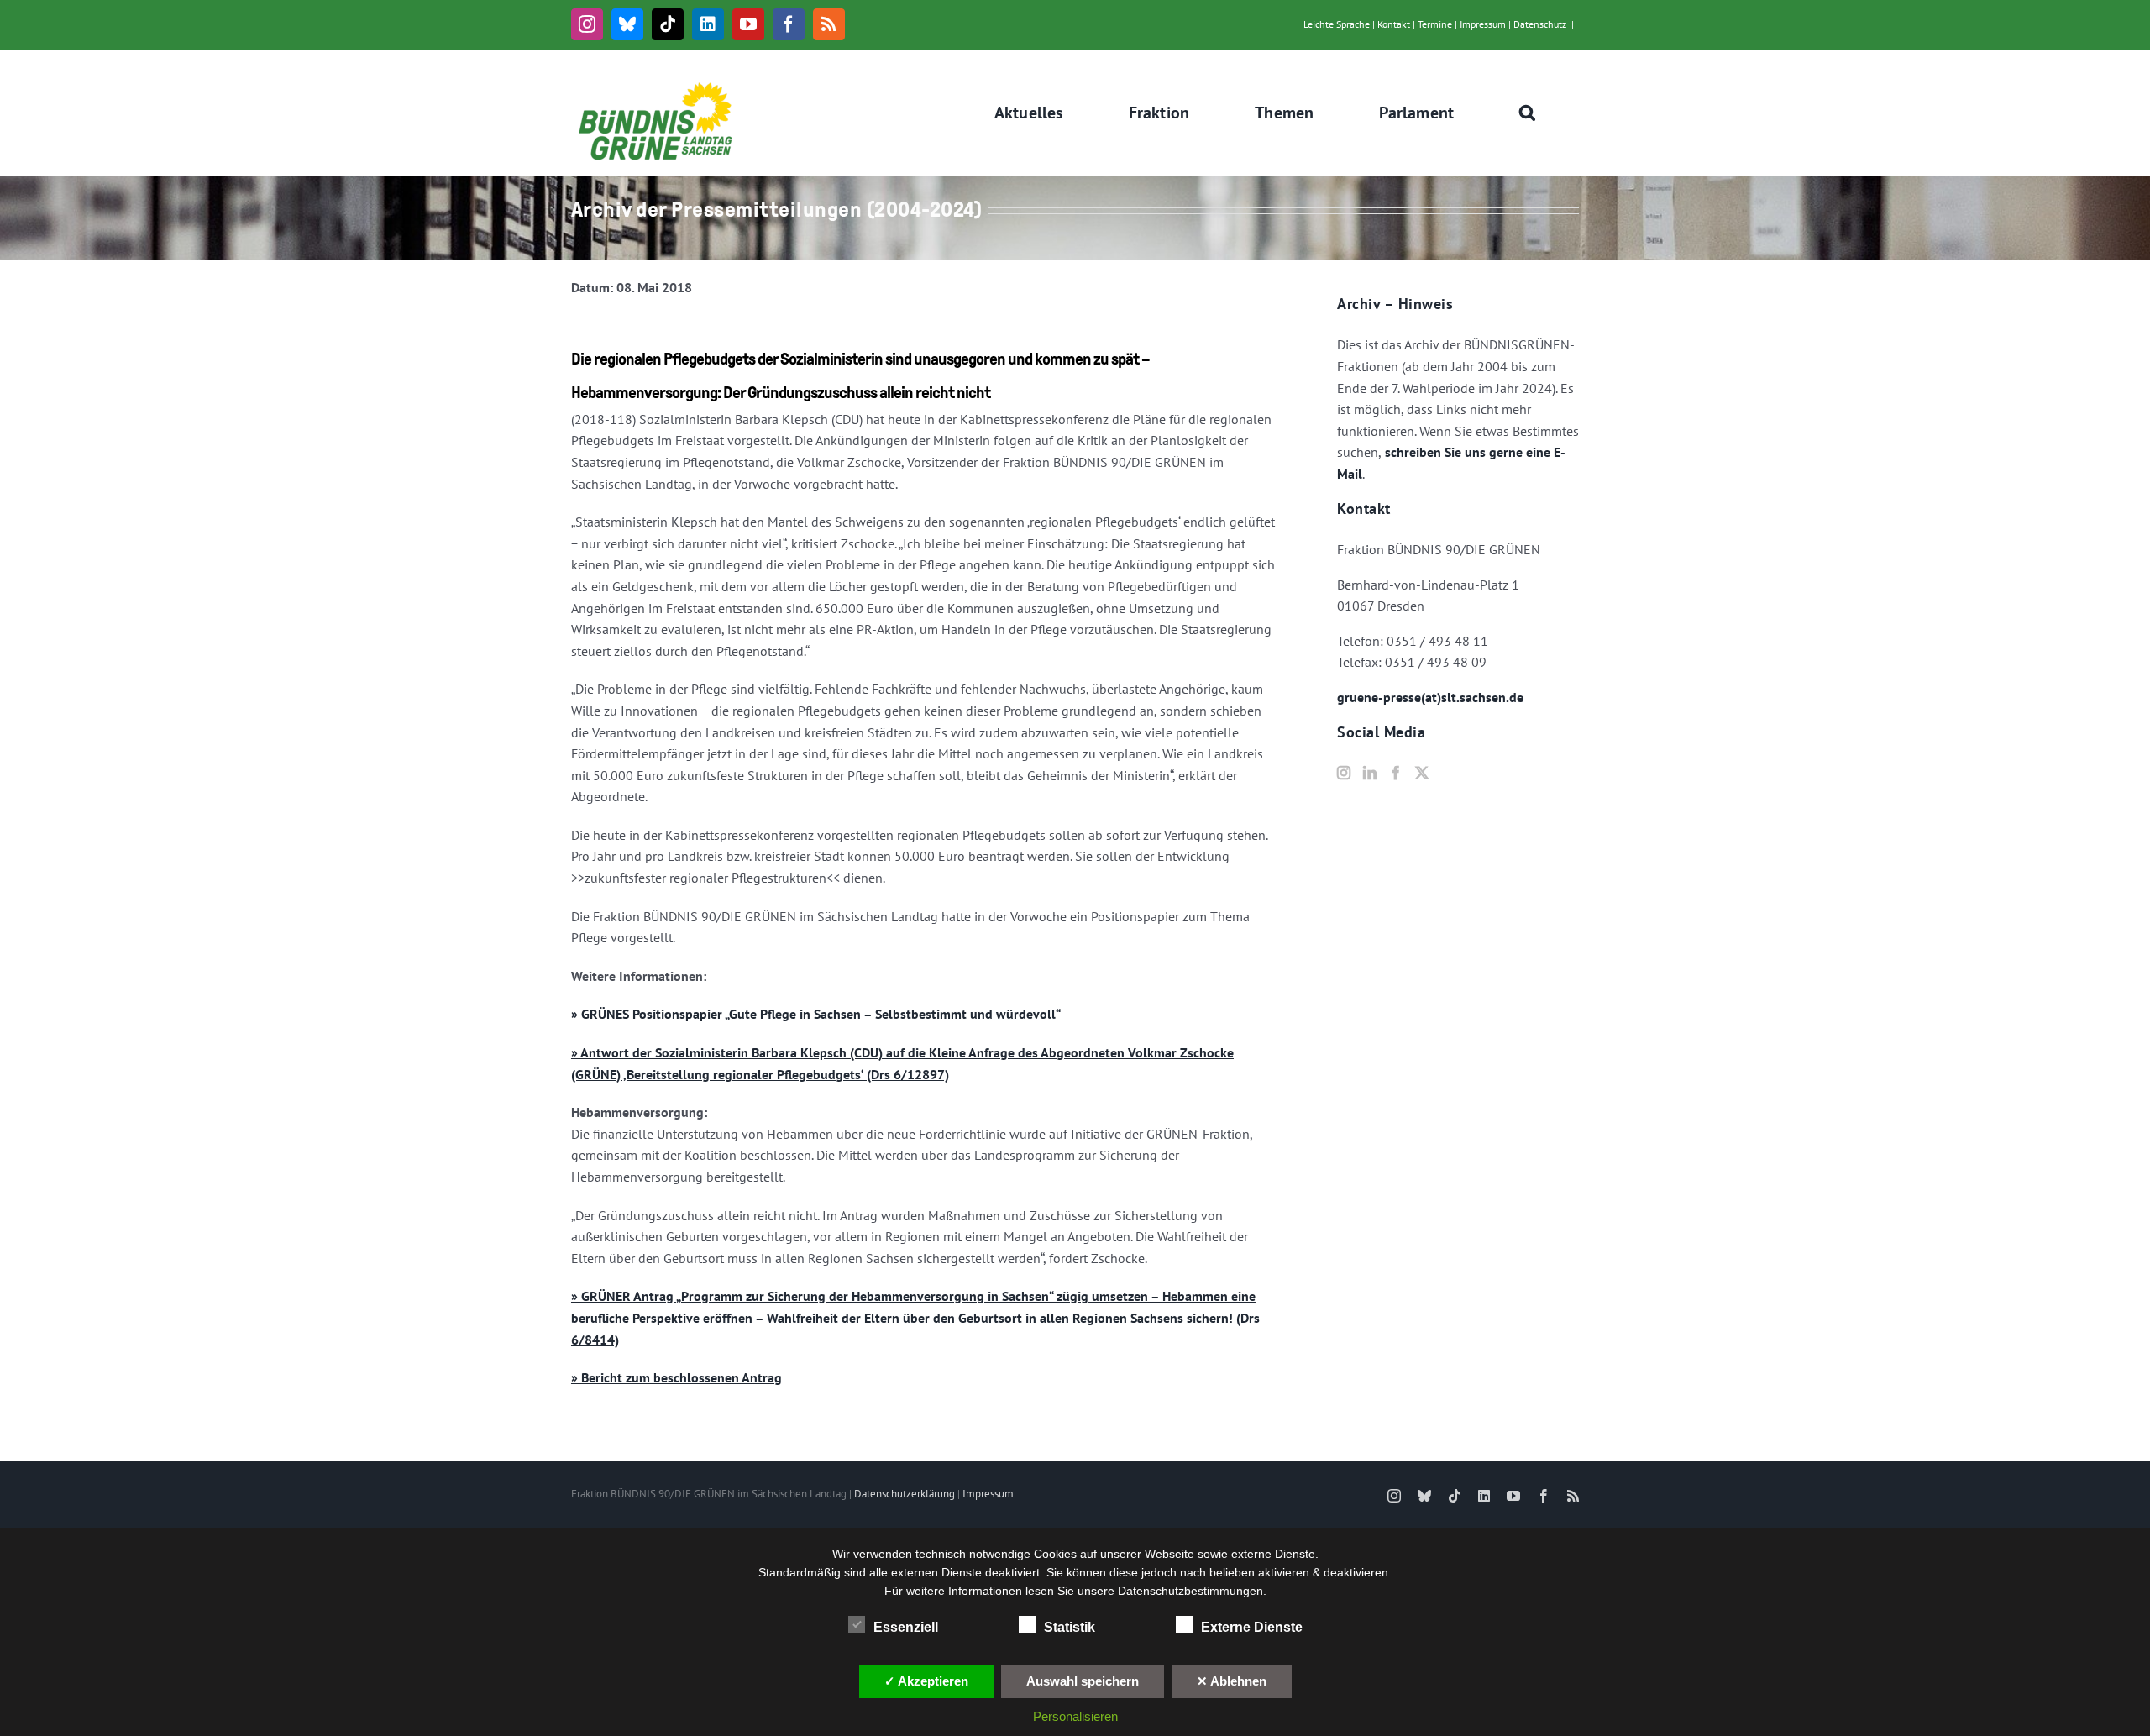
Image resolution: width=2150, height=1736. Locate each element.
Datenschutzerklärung (905, 1494)
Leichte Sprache (1337, 24)
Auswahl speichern (1083, 1681)
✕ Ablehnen (1232, 1681)
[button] (1528, 113)
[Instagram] (1344, 773)
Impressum (1483, 24)
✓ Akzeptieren (926, 1681)
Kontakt (1394, 24)
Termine (1435, 24)
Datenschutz (1540, 24)
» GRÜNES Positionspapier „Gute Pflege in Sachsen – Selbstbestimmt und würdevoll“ (816, 1014)
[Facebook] (1396, 773)
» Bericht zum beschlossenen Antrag (676, 1377)
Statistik (1070, 1627)
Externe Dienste (1252, 1627)
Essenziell (906, 1627)
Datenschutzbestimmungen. (1192, 1591)
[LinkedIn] (1370, 773)
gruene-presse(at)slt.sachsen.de (1430, 697)
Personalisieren (1075, 1716)
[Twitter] (1422, 773)
